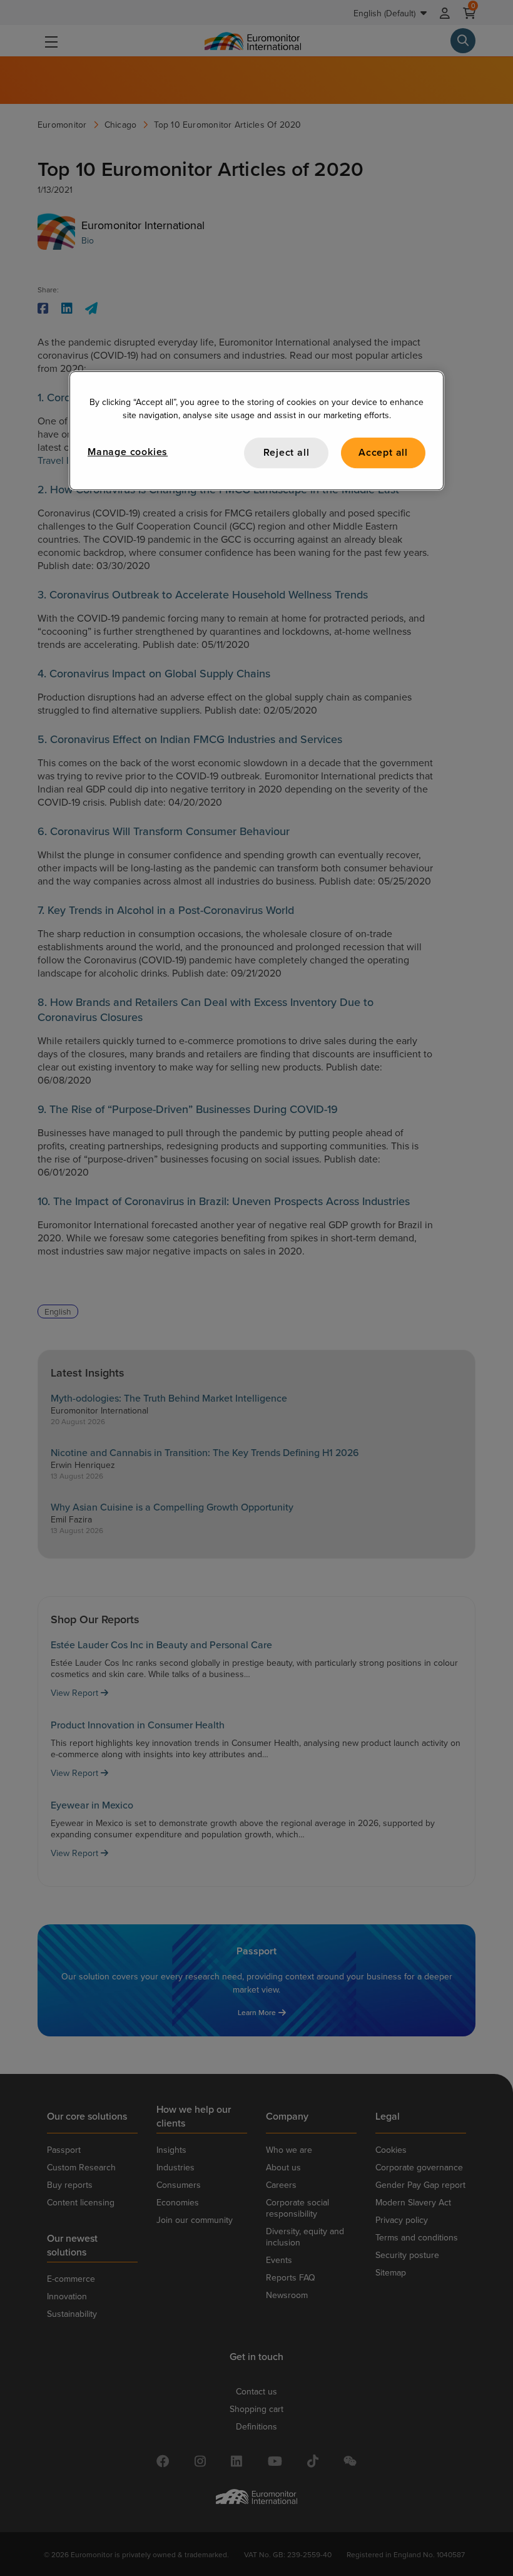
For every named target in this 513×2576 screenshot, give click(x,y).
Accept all (383, 452)
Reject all (287, 452)
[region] (256, 430)
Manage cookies (128, 452)
